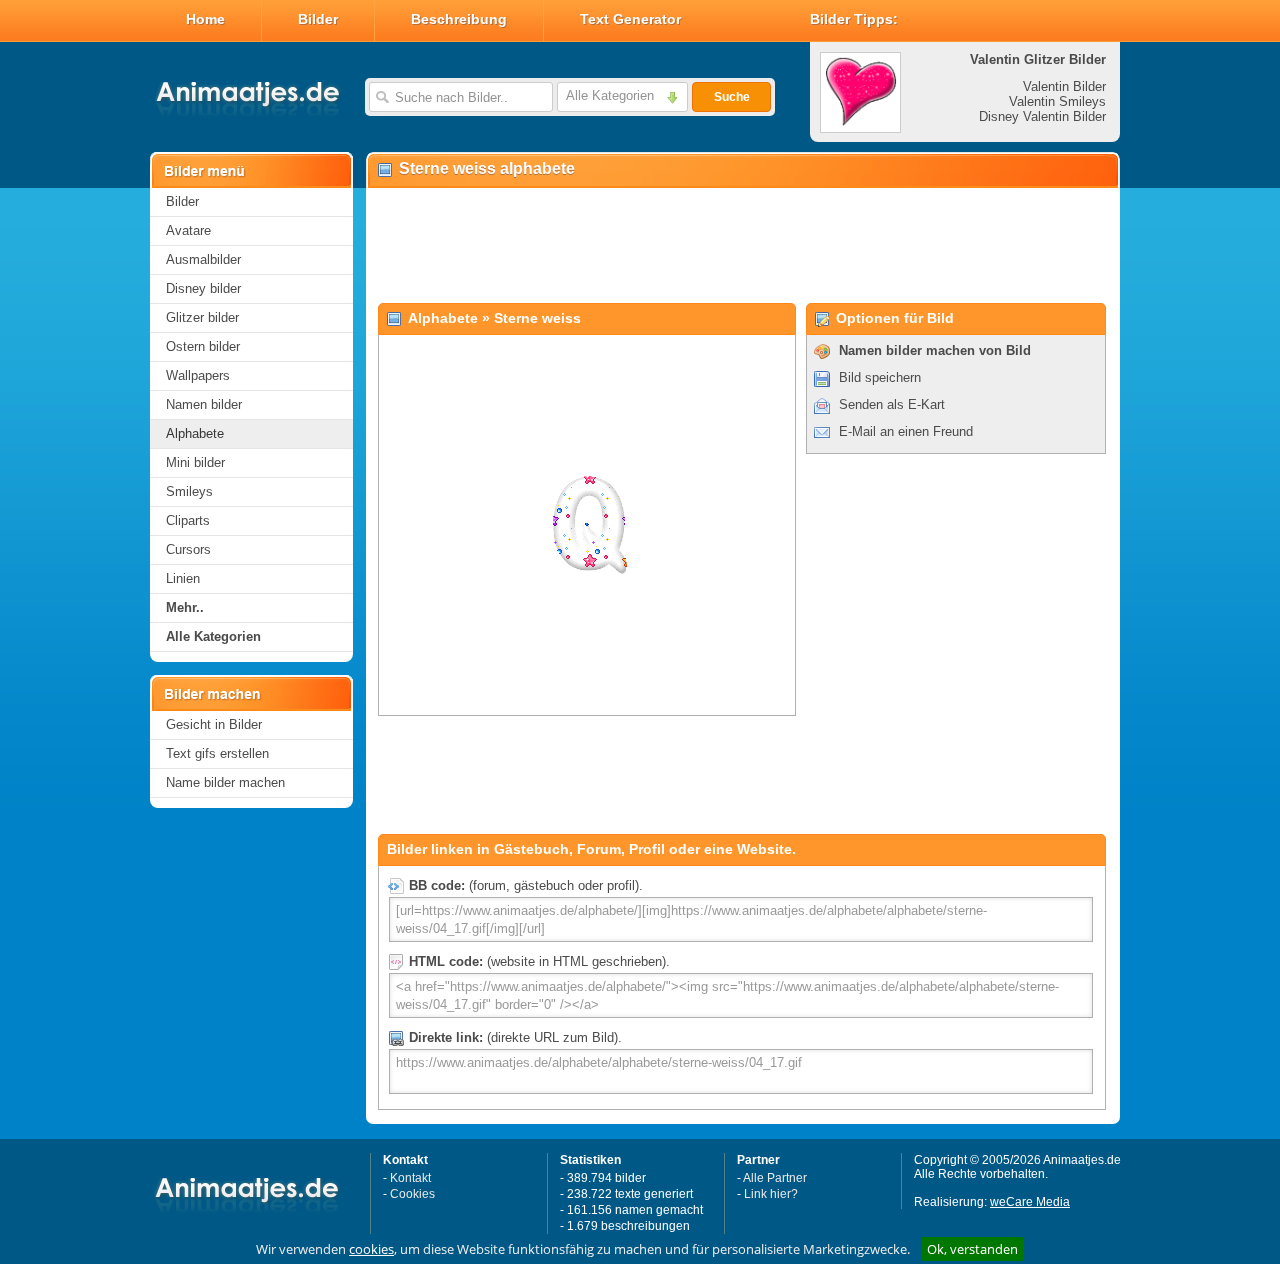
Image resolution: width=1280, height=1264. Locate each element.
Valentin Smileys (1057, 101)
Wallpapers (198, 375)
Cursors (188, 549)
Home (205, 19)
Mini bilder (195, 462)
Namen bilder (204, 404)
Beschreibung (459, 19)
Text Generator (630, 19)
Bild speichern (880, 377)
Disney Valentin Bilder (1042, 116)
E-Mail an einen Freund (906, 431)
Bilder (318, 19)
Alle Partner (775, 1178)
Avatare (188, 230)
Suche (732, 97)
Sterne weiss (537, 318)
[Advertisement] (742, 246)
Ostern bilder (203, 346)
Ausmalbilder (203, 259)
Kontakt (410, 1178)
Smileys (189, 491)
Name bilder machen (225, 782)
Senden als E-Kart (892, 404)
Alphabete (195, 433)
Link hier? (771, 1194)
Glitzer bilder (202, 317)
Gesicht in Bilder (214, 724)
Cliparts (188, 520)
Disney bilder (203, 288)
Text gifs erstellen (217, 753)
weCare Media (1030, 1202)
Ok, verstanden (972, 1249)
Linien (183, 578)
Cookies (412, 1194)
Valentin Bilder (1064, 86)
